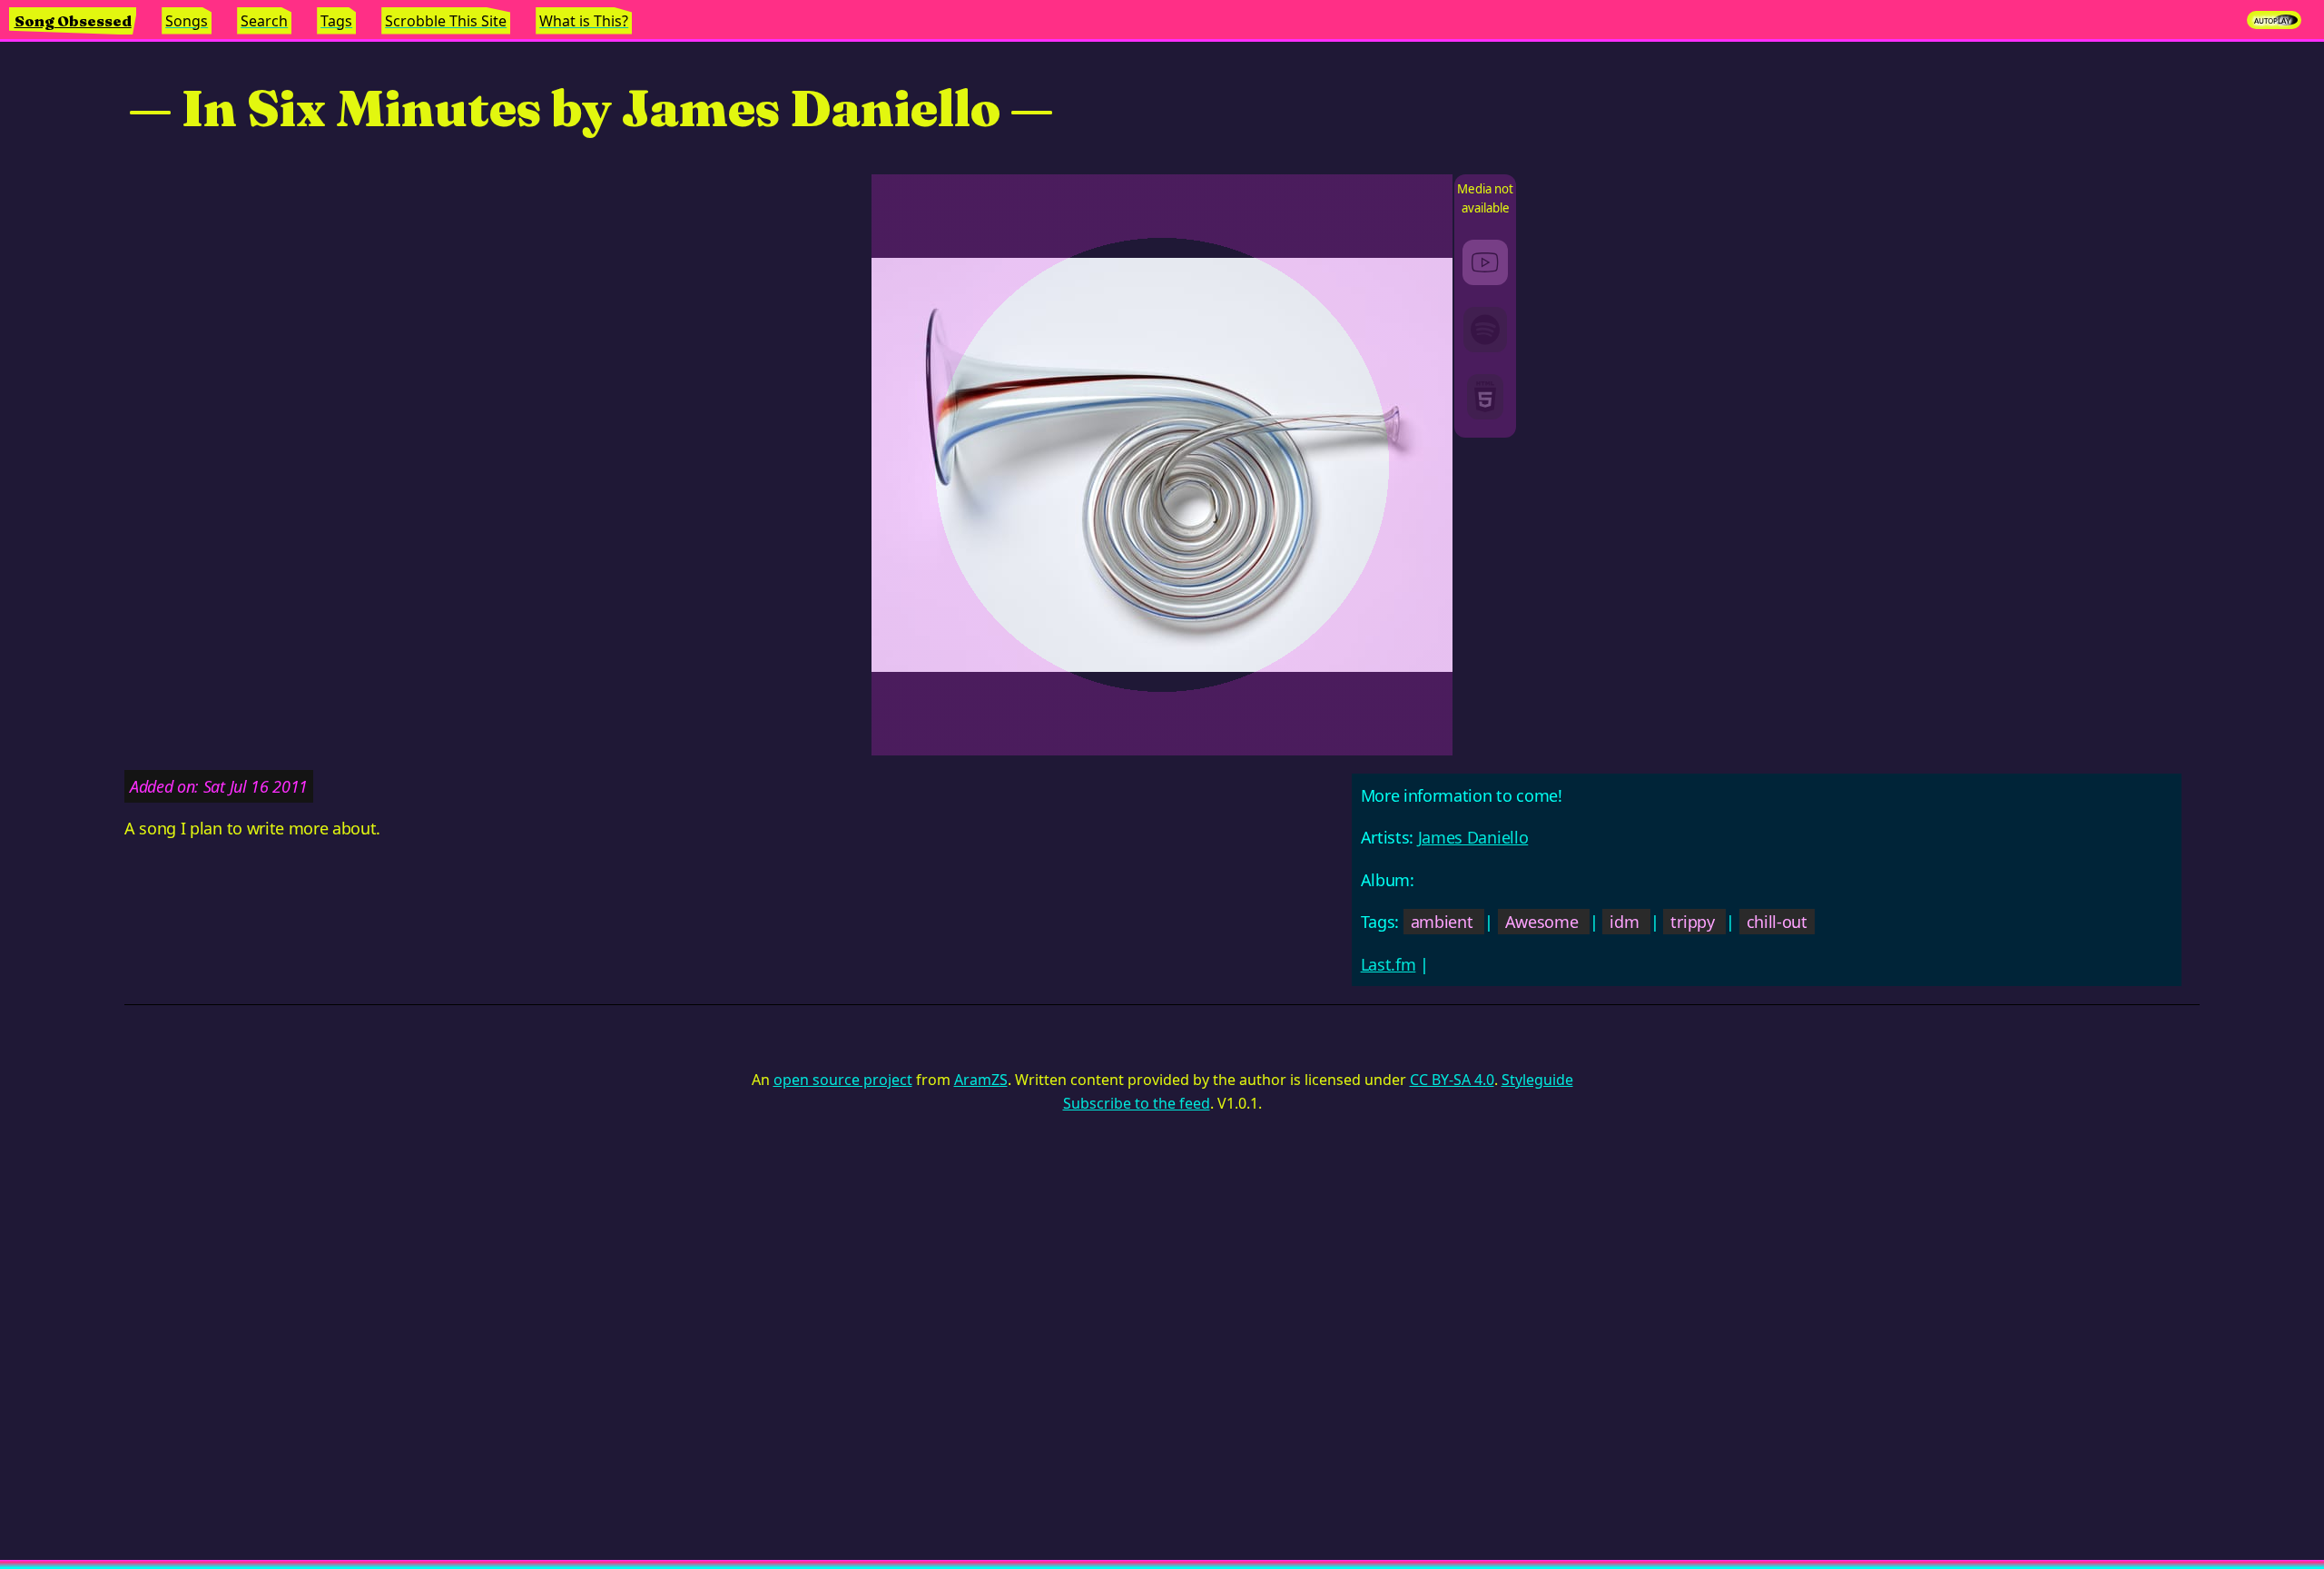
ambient (1442, 922)
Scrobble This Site (446, 21)
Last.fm (1388, 964)
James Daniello (1473, 837)
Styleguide (1537, 1080)
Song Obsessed (73, 21)
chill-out (1777, 922)
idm (1624, 922)
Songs (187, 21)
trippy (1692, 922)
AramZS (981, 1080)
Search (264, 21)
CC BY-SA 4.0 (1452, 1080)
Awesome (1542, 922)
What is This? (584, 21)
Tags (336, 21)
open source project (843, 1080)
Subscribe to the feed (1137, 1103)
